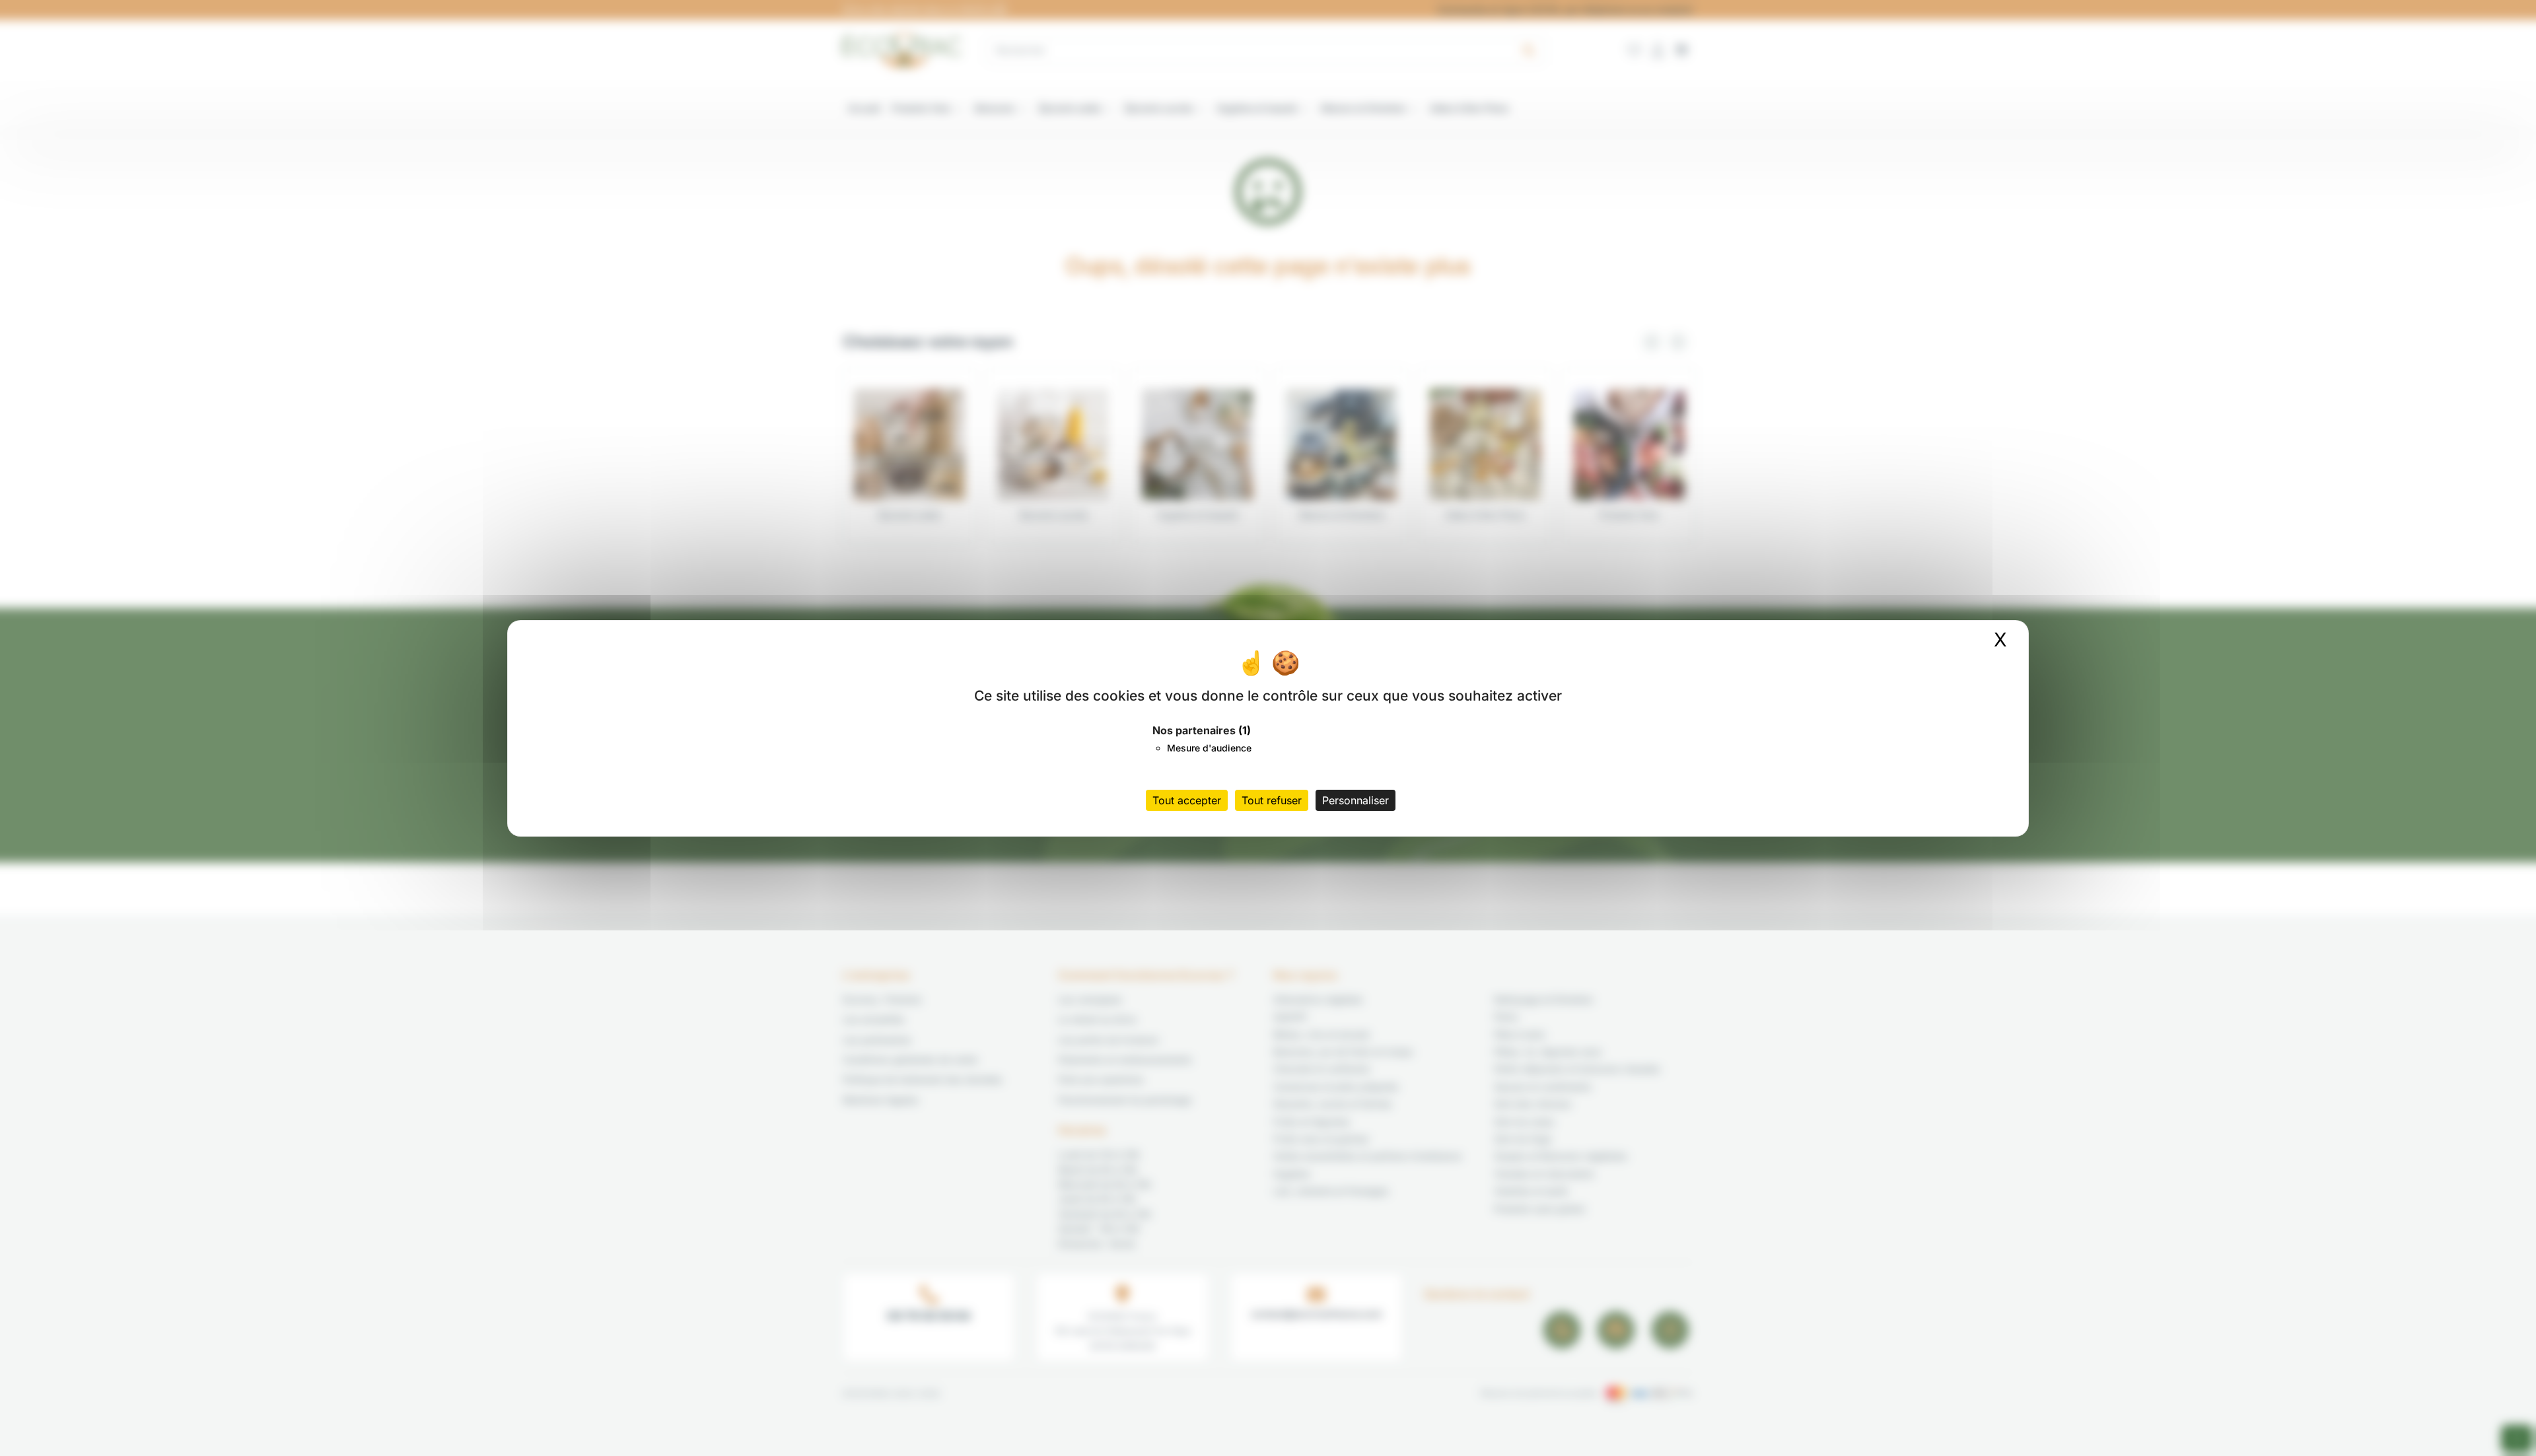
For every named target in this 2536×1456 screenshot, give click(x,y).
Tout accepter (1187, 800)
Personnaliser (1356, 800)
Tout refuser (1272, 800)
